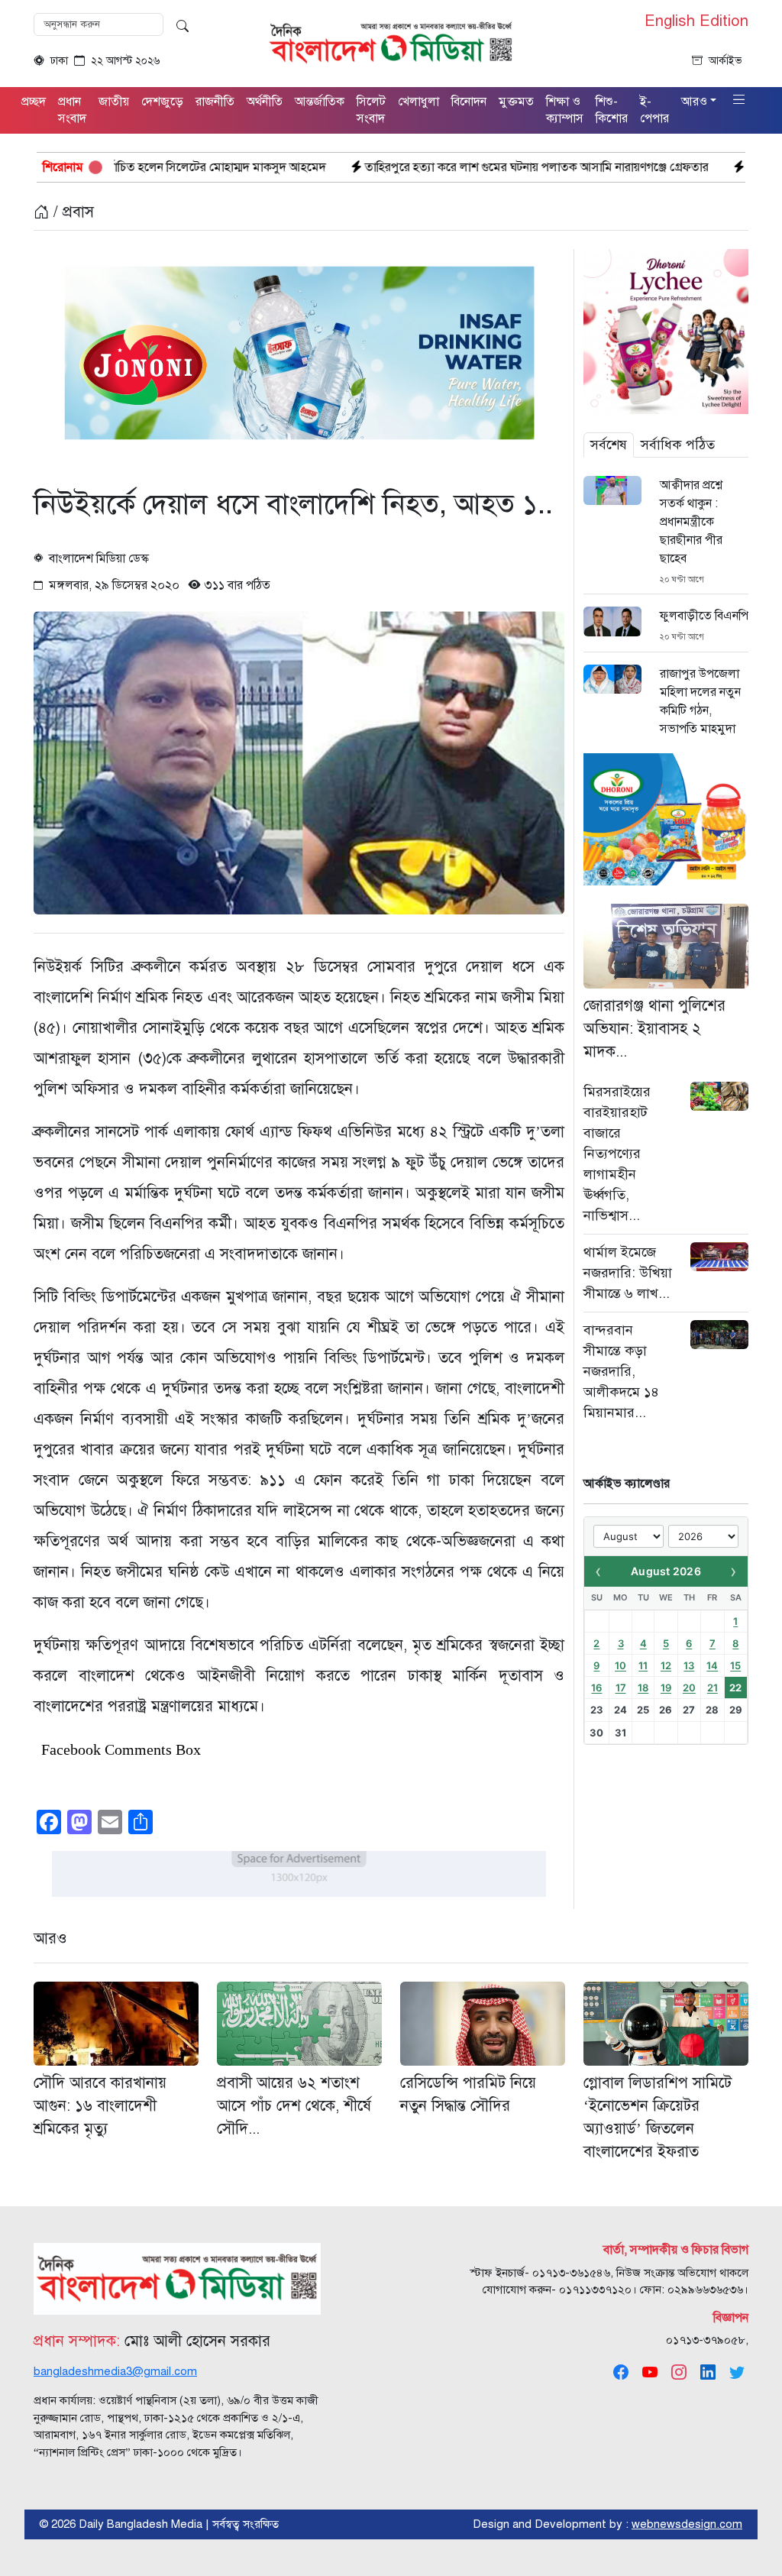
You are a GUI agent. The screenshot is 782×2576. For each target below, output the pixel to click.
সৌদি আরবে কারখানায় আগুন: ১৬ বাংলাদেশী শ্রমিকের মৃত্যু (100, 2106)
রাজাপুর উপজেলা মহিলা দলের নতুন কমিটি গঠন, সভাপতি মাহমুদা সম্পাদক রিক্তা (700, 710)
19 (666, 1688)
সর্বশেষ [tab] (609, 445)
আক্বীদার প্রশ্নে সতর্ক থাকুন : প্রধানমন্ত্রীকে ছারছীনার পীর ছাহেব (691, 522)
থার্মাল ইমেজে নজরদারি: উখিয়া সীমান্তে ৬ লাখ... (628, 1273)
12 (666, 1665)
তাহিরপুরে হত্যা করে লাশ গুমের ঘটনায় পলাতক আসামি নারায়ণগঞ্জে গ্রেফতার (414, 167)
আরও (50, 1938)
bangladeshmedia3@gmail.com (115, 2371)
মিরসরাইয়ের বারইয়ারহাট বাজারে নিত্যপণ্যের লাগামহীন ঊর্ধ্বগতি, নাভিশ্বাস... (617, 1154)
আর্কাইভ (725, 61)
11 (643, 1665)
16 (596, 1688)
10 (620, 1665)
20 (689, 1688)
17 (621, 1688)
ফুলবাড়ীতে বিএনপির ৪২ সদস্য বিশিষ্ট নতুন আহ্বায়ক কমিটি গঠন (704, 616)
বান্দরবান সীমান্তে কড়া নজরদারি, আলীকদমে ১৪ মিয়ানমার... (621, 1371)
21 (713, 1688)
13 (689, 1665)
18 (643, 1688)
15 (735, 1665)
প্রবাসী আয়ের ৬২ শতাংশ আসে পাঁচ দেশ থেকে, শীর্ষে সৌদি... (294, 2106)
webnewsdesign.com (687, 2524)
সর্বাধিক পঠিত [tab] (678, 445)
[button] (739, 100)
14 (712, 1665)
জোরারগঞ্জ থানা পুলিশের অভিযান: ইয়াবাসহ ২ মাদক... (654, 1029)
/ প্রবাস (71, 212)
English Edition (696, 21)
